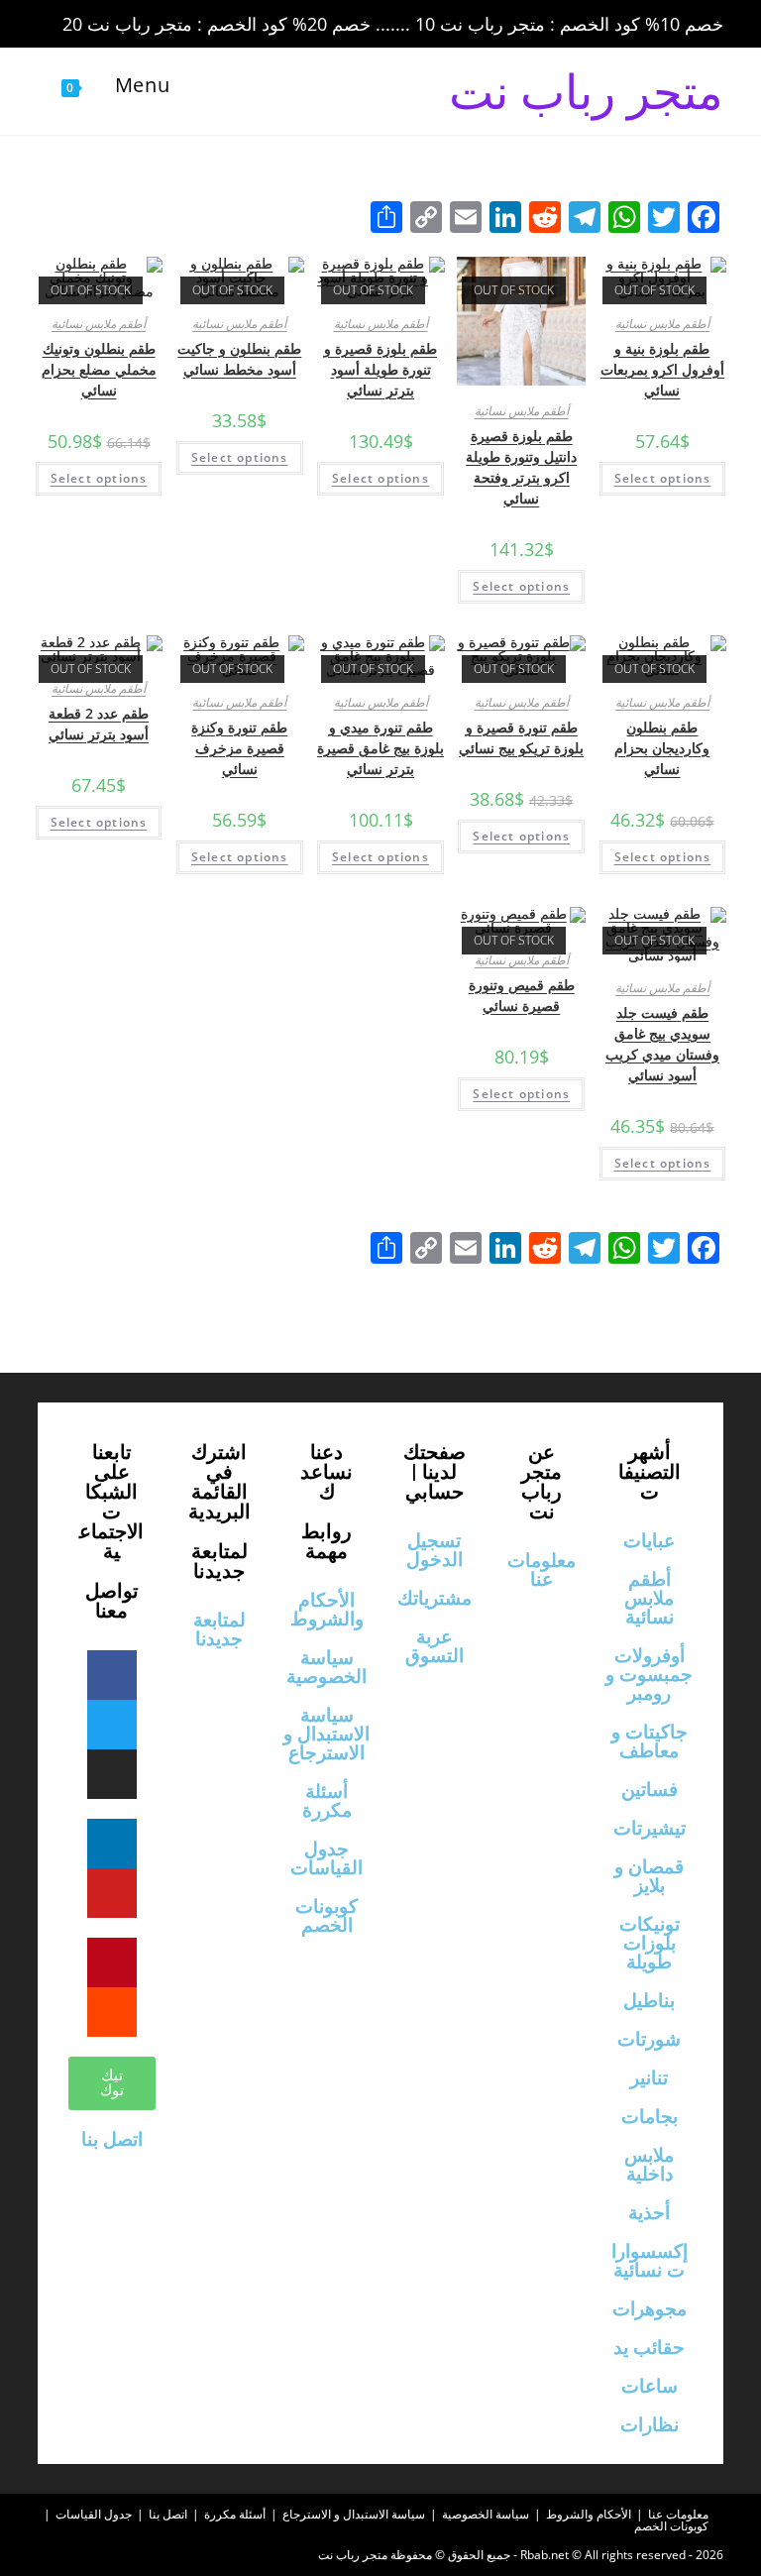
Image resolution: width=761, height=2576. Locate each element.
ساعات (650, 2386)
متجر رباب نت (586, 91)
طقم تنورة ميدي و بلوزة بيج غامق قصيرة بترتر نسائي (380, 748)
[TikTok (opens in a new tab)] (215, 25)
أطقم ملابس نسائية (662, 324)
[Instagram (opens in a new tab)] (135, 25)
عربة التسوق (435, 1646)
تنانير (649, 2078)
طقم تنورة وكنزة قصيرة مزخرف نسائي (239, 748)
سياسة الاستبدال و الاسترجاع (326, 1734)
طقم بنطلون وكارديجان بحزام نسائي (662, 748)
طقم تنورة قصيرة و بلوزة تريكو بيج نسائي (521, 737)
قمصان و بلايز (649, 1876)
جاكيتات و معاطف (650, 1741)
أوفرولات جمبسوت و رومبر (649, 1675)
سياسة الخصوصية (326, 1667)
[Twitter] (112, 1725)
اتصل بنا (112, 2139)
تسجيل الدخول (435, 1550)
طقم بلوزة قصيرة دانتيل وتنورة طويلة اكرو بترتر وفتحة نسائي (521, 467)
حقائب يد (649, 2348)
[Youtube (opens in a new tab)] (190, 25)
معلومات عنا (542, 1570)
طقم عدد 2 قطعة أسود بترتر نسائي (99, 724)
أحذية (649, 2213)
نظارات (650, 2425)
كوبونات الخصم (326, 1916)
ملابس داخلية (649, 2165)
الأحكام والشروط (327, 1610)
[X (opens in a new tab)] (52, 25)
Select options (663, 478)
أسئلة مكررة (327, 1801)
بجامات (650, 2117)
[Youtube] (112, 1893)
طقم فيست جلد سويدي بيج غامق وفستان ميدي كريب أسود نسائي (662, 1044)
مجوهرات (650, 2309)
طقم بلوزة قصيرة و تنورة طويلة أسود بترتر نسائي (380, 369)
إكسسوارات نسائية (650, 2261)
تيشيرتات (650, 1828)
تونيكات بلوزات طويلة (650, 1943)
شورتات (649, 2039)
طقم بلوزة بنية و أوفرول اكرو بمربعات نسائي (662, 369)
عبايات (649, 1541)
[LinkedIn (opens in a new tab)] (163, 25)
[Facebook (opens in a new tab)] (79, 25)
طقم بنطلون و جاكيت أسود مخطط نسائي (239, 359)
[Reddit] (112, 2012)
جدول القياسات (326, 1858)
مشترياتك (435, 1598)
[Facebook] (112, 1675)
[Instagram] (112, 1774)
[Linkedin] (112, 1844)
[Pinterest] (112, 1962)
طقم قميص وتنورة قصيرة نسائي (522, 995)
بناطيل (649, 2001)
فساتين (650, 1790)
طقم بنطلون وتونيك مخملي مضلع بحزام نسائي (99, 369)
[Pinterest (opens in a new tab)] (107, 25)
